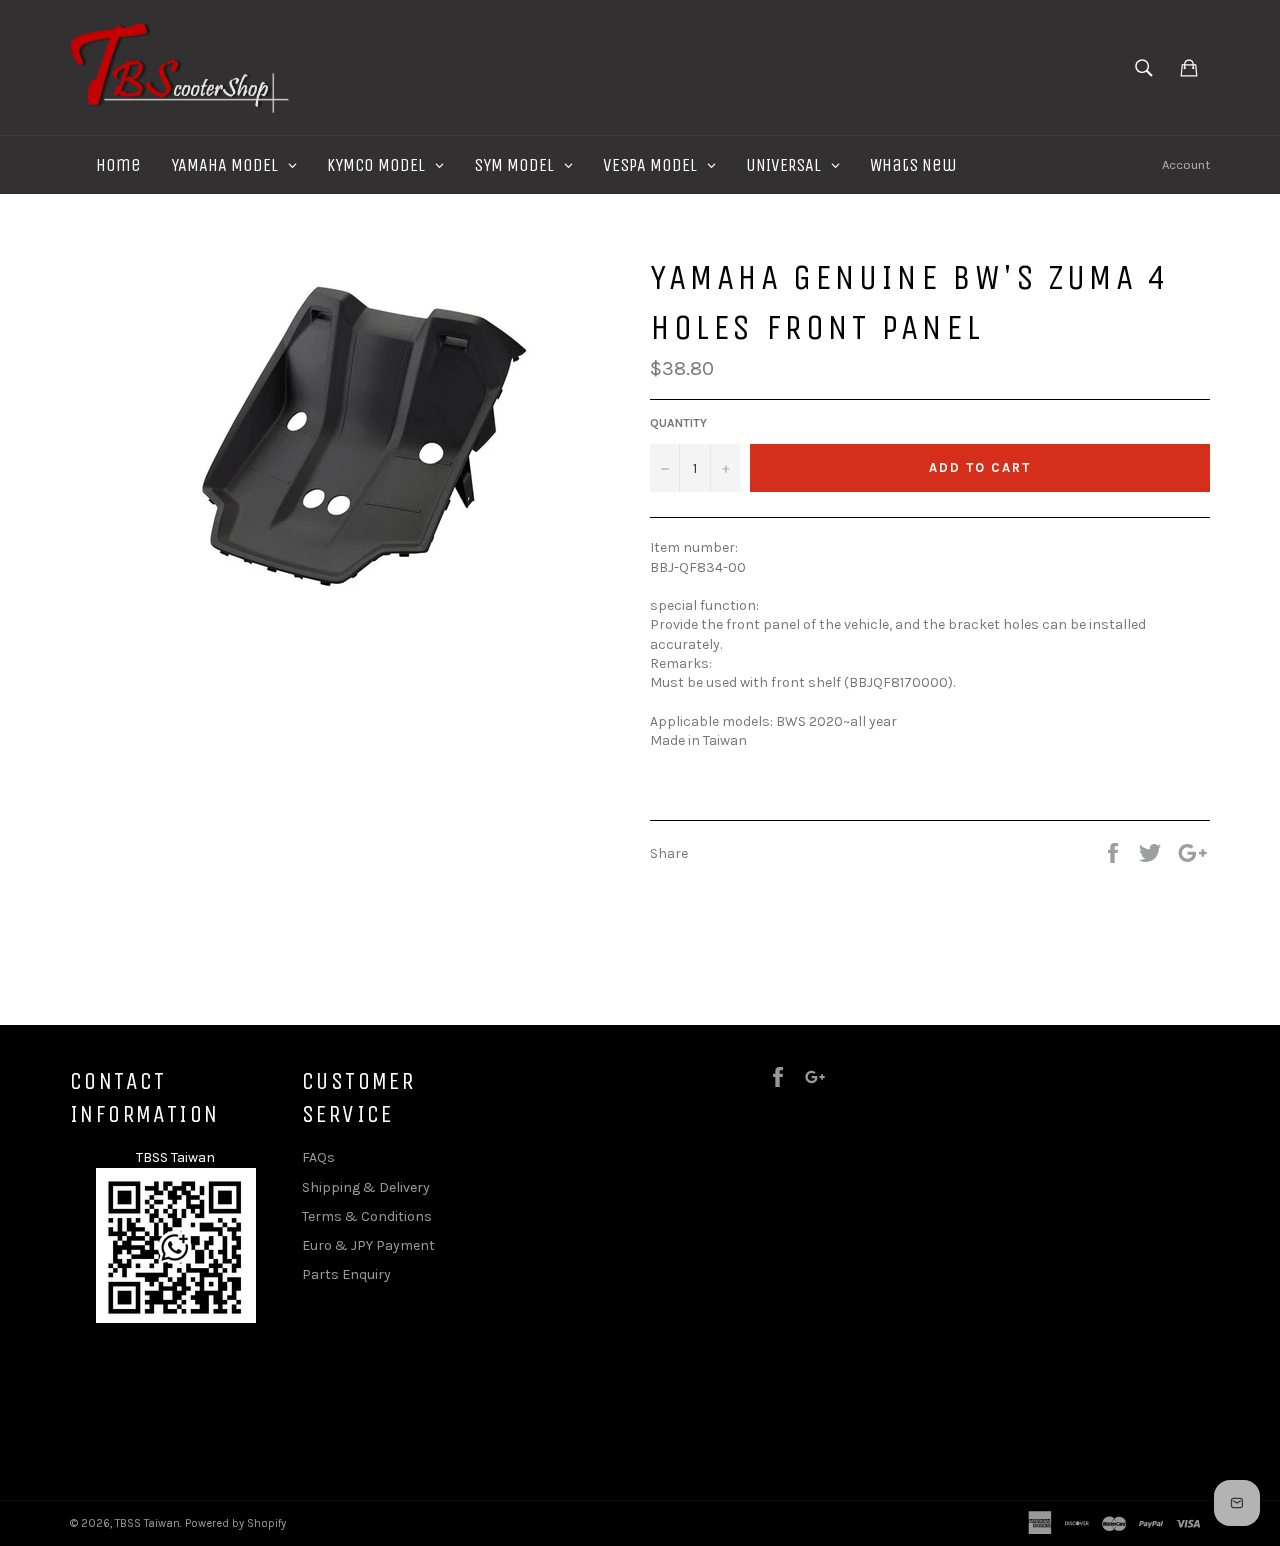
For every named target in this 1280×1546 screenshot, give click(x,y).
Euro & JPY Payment (368, 1245)
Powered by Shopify (235, 1523)
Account (1186, 164)
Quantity (678, 423)
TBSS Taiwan (147, 1523)
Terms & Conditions (367, 1216)
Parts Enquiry (346, 1274)
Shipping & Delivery (366, 1187)
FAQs (318, 1157)
